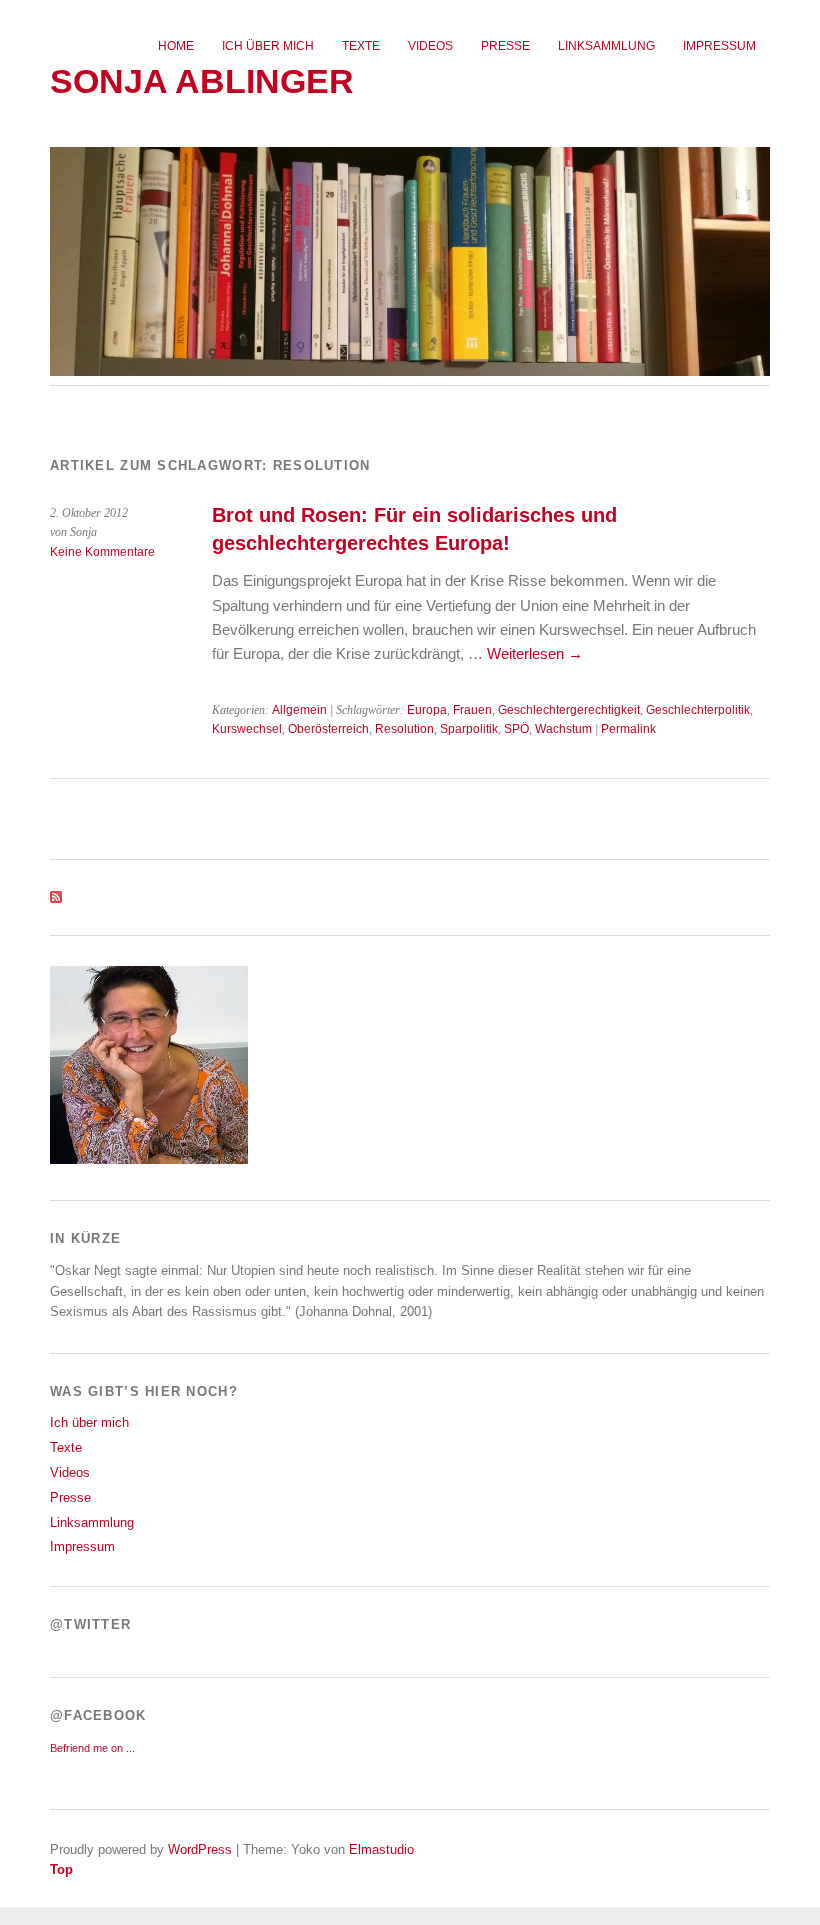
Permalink (628, 729)
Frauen (472, 710)
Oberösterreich (328, 729)
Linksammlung (606, 46)
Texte (361, 46)
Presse (505, 46)
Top (61, 1869)
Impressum (719, 46)
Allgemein (299, 710)
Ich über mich (268, 46)
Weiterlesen (535, 653)
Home (176, 46)
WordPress (200, 1849)
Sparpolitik (469, 729)
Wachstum (563, 729)
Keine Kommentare (102, 552)
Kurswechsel (247, 729)
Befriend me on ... (92, 1748)
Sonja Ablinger (202, 81)
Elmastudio (381, 1849)
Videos (430, 46)
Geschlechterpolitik (698, 710)
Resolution (404, 729)
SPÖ (516, 729)
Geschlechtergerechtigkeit (569, 710)
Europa (427, 710)
